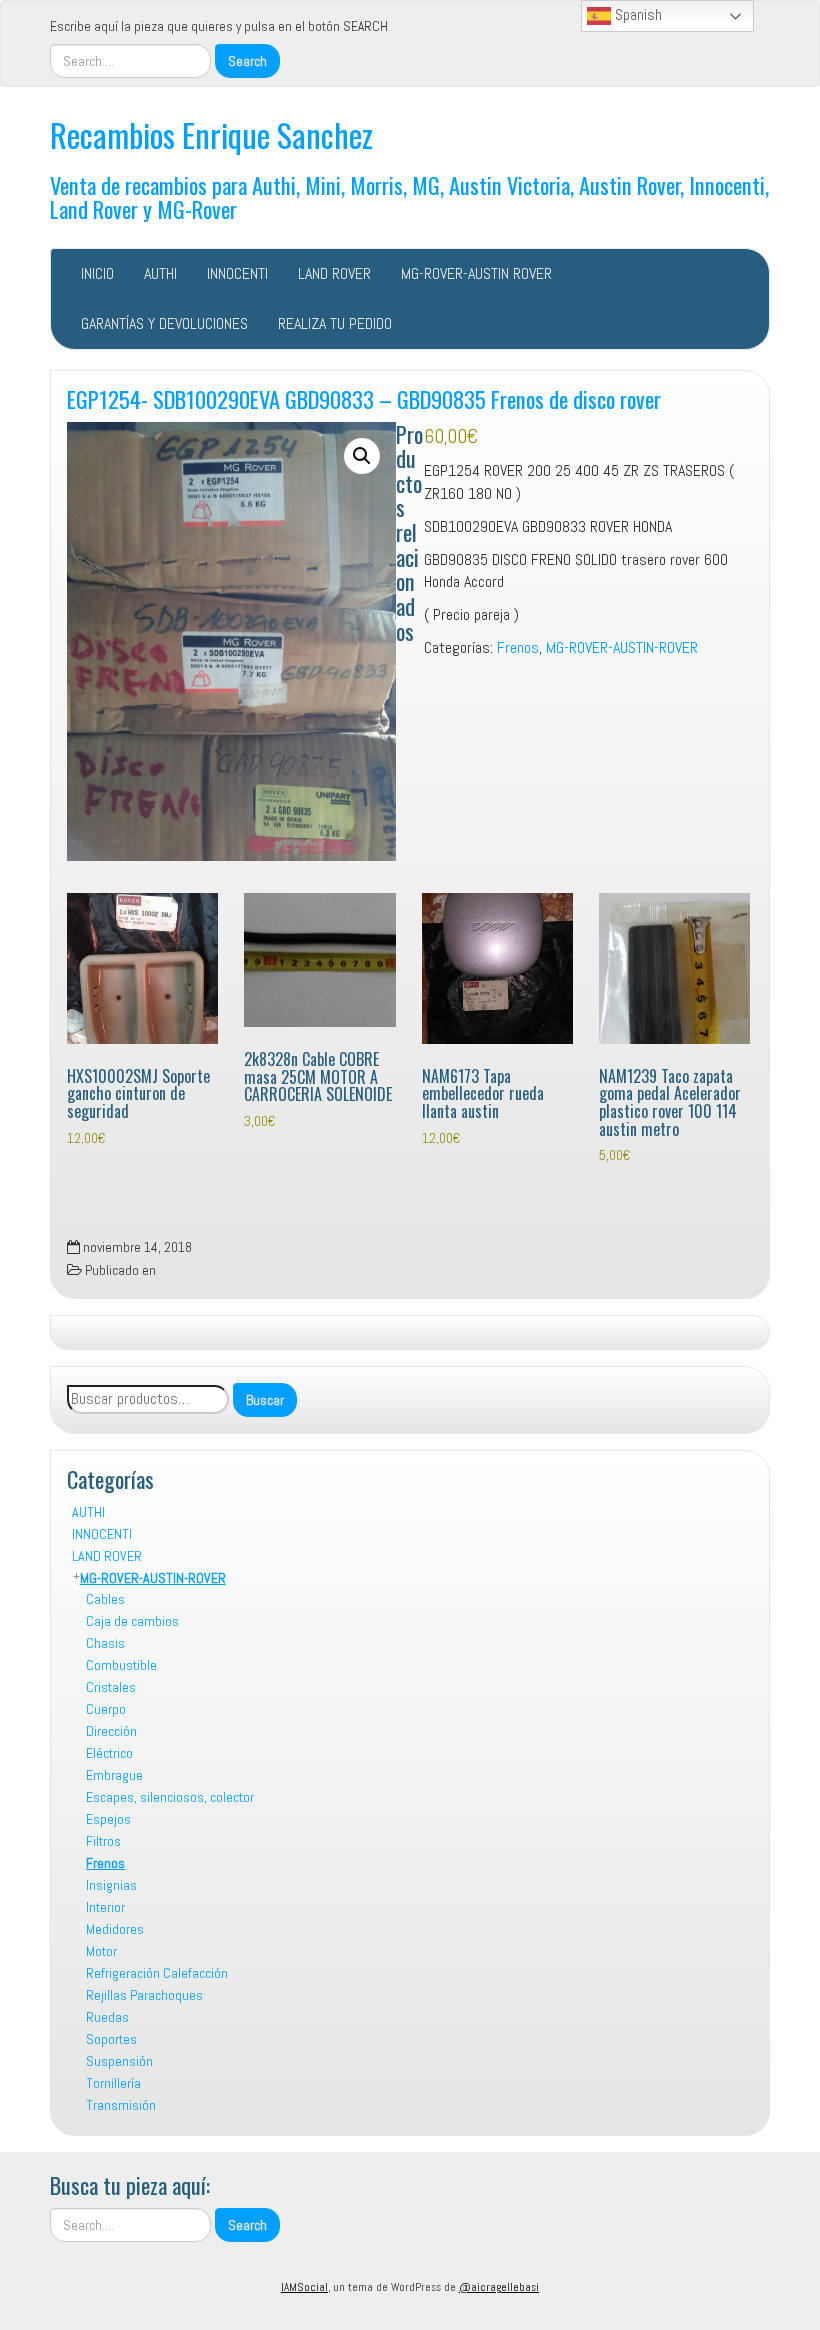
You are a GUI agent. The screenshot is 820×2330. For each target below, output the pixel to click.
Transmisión (121, 2105)
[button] (362, 456)
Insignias (111, 1885)
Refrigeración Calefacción (157, 1973)
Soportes (111, 2039)
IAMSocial (304, 2287)
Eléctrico (109, 1753)
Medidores (115, 1929)
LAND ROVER (334, 273)
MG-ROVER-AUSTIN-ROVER (153, 1578)
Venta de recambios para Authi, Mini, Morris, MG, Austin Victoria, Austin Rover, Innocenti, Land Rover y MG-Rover (409, 197)
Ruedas (107, 2017)
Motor (101, 1951)
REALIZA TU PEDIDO (335, 323)
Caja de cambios (132, 1621)
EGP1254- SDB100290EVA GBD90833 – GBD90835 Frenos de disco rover (364, 398)
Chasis (105, 1643)
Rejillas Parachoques (144, 1995)
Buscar (265, 1400)
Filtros (103, 1841)
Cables (105, 1599)
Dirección (111, 1731)
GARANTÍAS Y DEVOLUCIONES (164, 323)
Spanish (636, 14)
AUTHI (160, 273)
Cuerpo (106, 1709)
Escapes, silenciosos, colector (170, 1797)
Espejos (108, 1819)
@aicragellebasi (499, 2287)
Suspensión (119, 2061)
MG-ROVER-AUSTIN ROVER (476, 273)
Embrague (114, 1775)
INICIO (97, 273)
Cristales (111, 1687)
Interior (105, 1907)
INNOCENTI (237, 273)
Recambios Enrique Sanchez (211, 134)
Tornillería (113, 2083)
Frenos (105, 1863)
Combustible (121, 1665)
